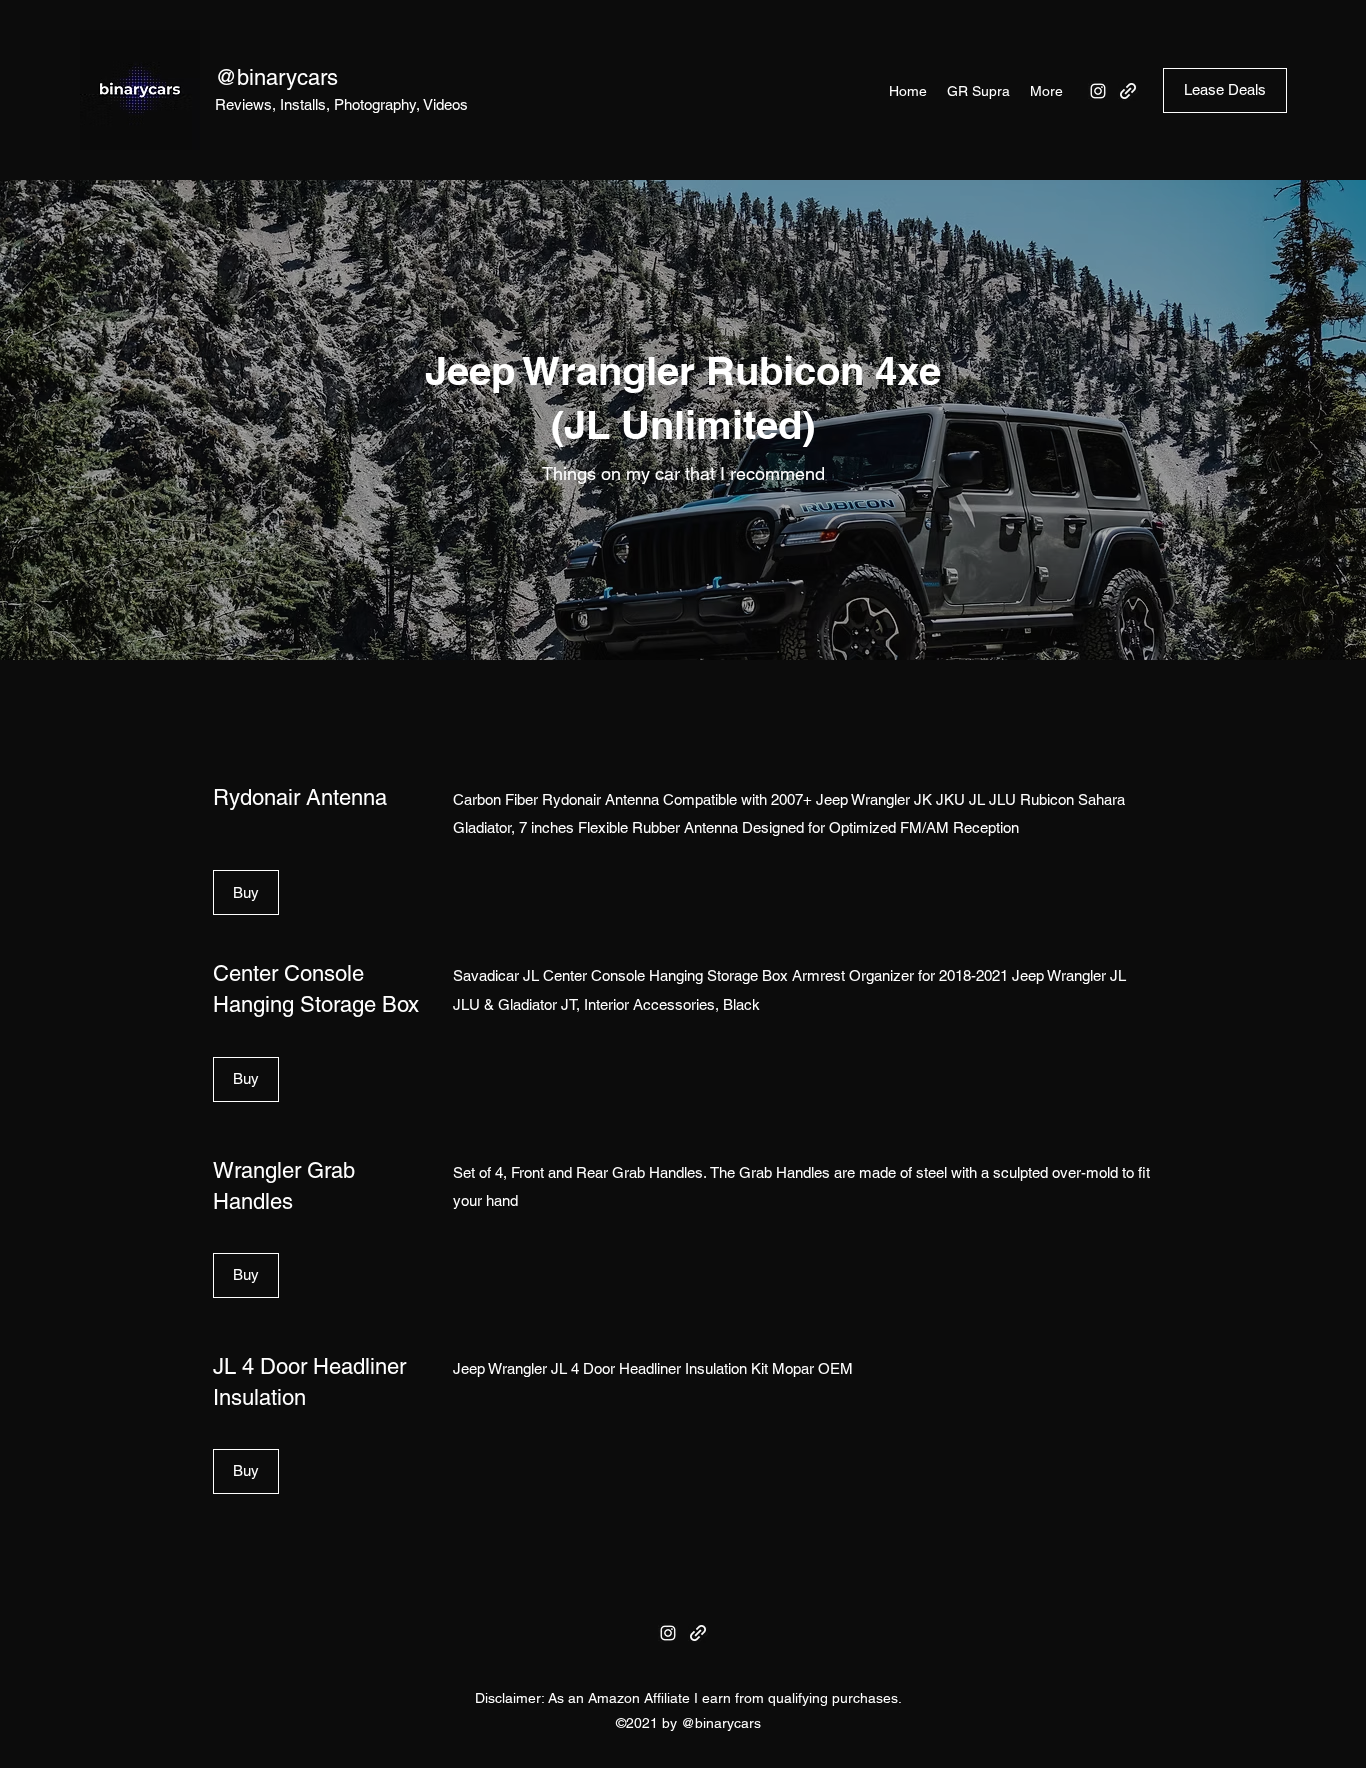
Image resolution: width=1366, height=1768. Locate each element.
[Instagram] (1098, 91)
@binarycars (276, 77)
